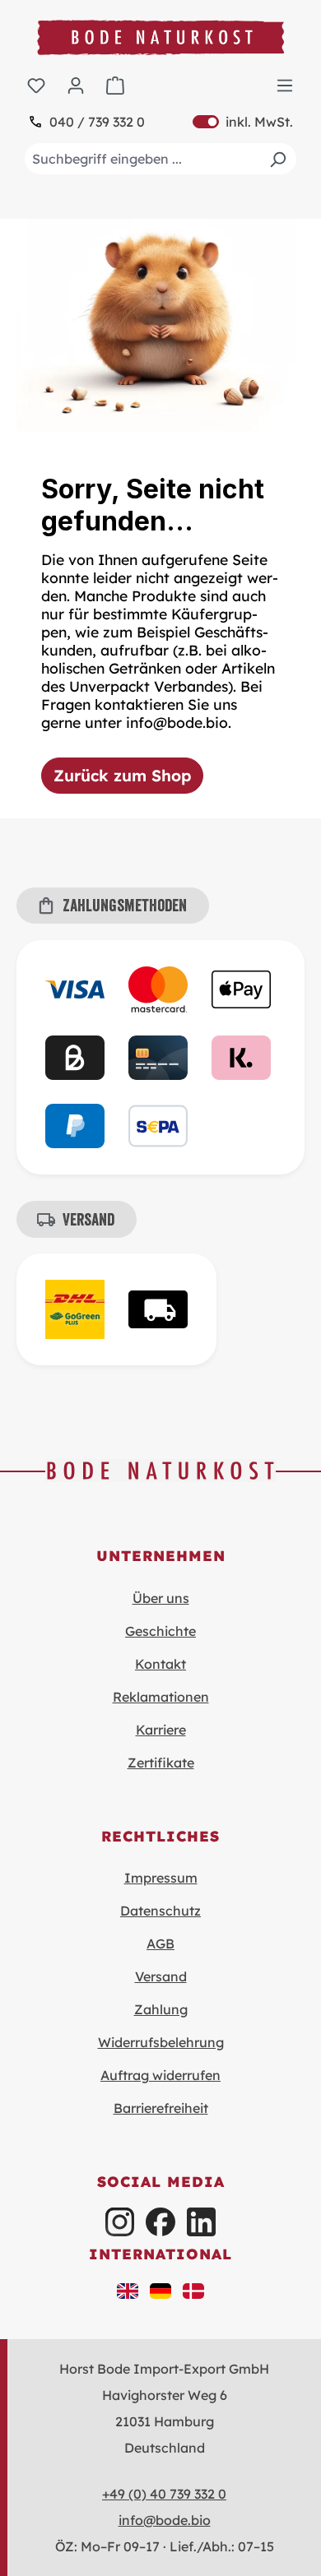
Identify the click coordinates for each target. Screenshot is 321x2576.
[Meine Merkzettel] (36, 85)
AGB (160, 1944)
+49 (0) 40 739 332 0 (164, 2494)
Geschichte (160, 1631)
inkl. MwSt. (243, 122)
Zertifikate (161, 1763)
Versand (161, 1976)
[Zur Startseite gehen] (160, 37)
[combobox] (160, 159)
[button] (128, 2290)
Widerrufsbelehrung (161, 2042)
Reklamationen (161, 1697)
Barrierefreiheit (161, 2108)
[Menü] (285, 85)
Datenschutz (160, 1911)
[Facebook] (160, 2222)
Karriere (161, 1730)
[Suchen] (277, 159)
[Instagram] (120, 2222)
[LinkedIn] (201, 2222)
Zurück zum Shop (122, 776)
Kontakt (160, 1664)
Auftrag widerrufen (160, 2075)
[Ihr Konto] (76, 85)
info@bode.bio (165, 2520)
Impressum (161, 1878)
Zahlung (161, 2009)
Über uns (161, 1598)
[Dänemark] (193, 2290)
